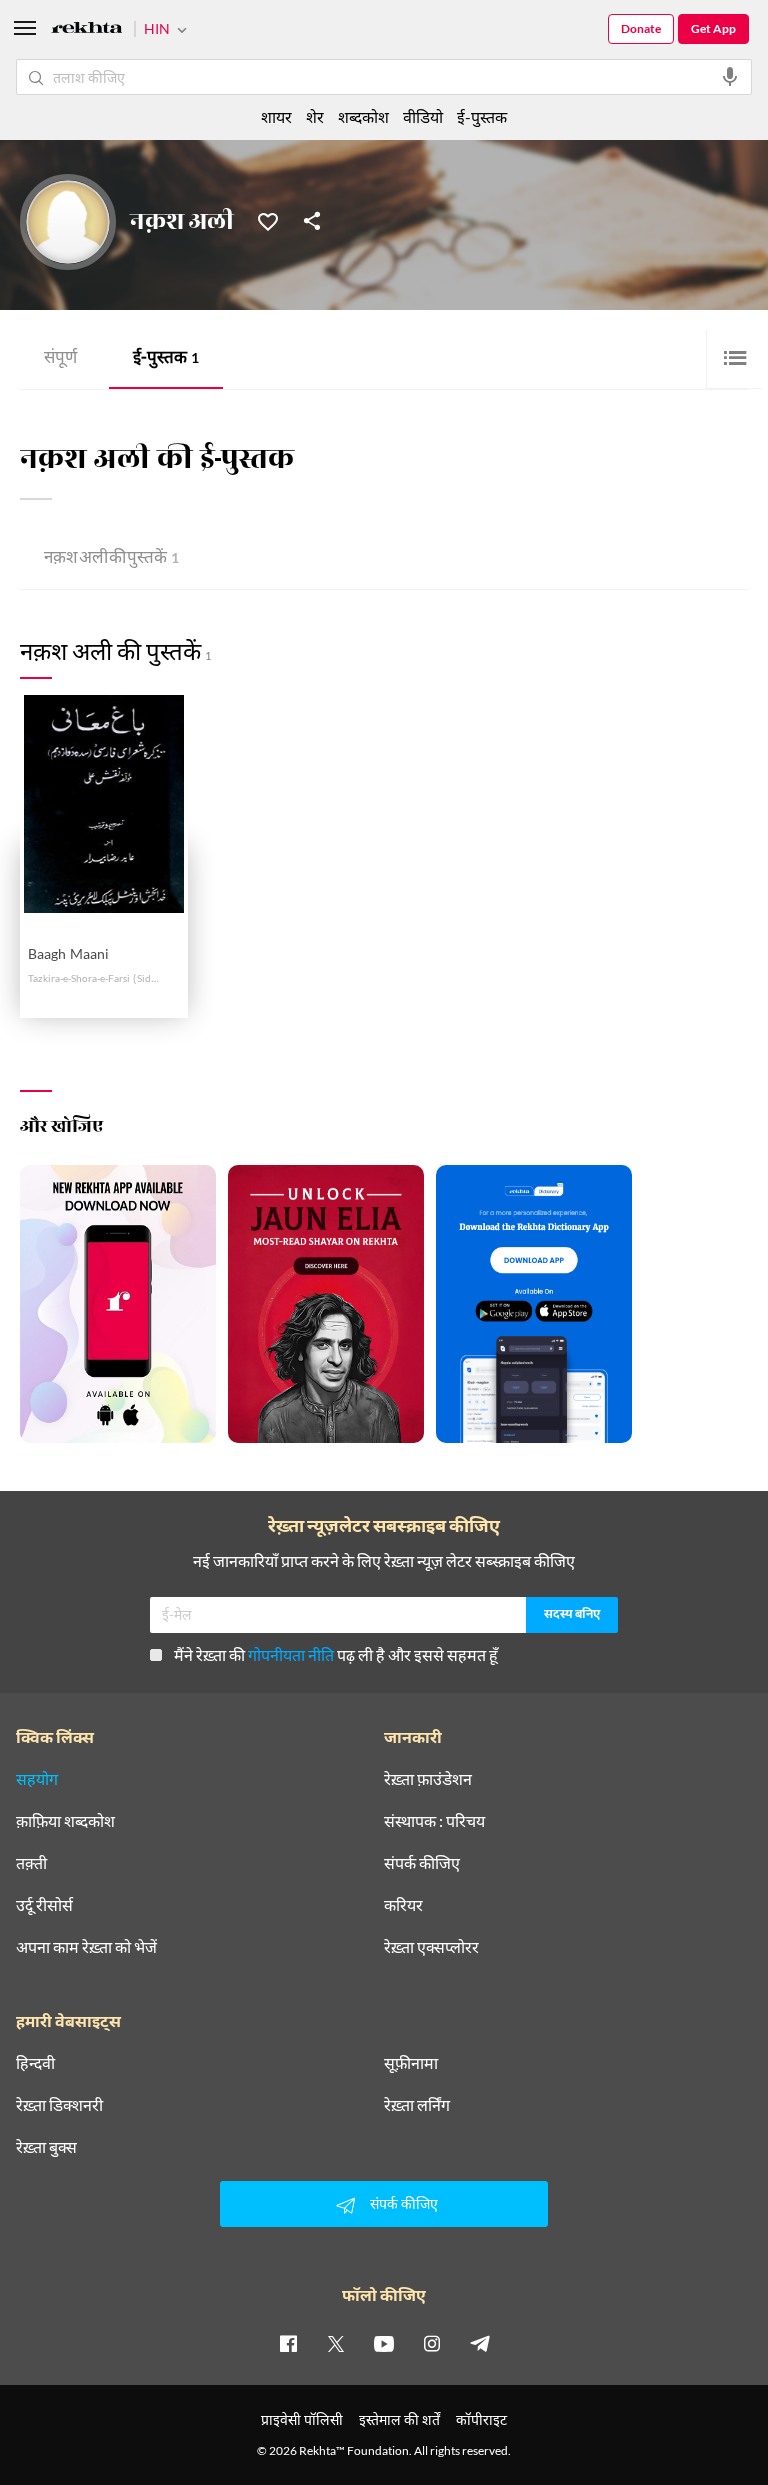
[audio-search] (730, 77)
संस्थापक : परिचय (434, 1821)
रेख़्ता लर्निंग (417, 2105)
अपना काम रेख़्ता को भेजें (86, 1947)
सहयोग (37, 1779)
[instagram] (432, 2343)
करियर (403, 1905)
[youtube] (384, 2343)
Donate (641, 28)
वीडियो (423, 116)
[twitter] (336, 2343)
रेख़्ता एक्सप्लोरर (431, 1947)
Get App (713, 28)
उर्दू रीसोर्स (44, 1905)
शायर (276, 116)
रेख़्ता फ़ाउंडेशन (428, 1779)
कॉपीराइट (481, 2419)
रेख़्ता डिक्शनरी (59, 2105)
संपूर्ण (60, 359)
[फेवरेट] (268, 220)
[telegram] (480, 2343)
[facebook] (288, 2343)
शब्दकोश (363, 116)
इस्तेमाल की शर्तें (399, 2419)
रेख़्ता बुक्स (46, 2147)
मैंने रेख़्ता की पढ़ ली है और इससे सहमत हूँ (336, 1654)
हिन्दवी (35, 2063)
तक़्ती (31, 1863)
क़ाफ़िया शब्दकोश (65, 1821)
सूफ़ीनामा (411, 2063)
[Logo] (87, 30)
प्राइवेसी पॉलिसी (302, 2419)
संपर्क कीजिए (422, 1863)
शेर (315, 116)
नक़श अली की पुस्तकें (111, 559)
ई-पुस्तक (166, 359)
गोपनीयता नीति (291, 1654)
